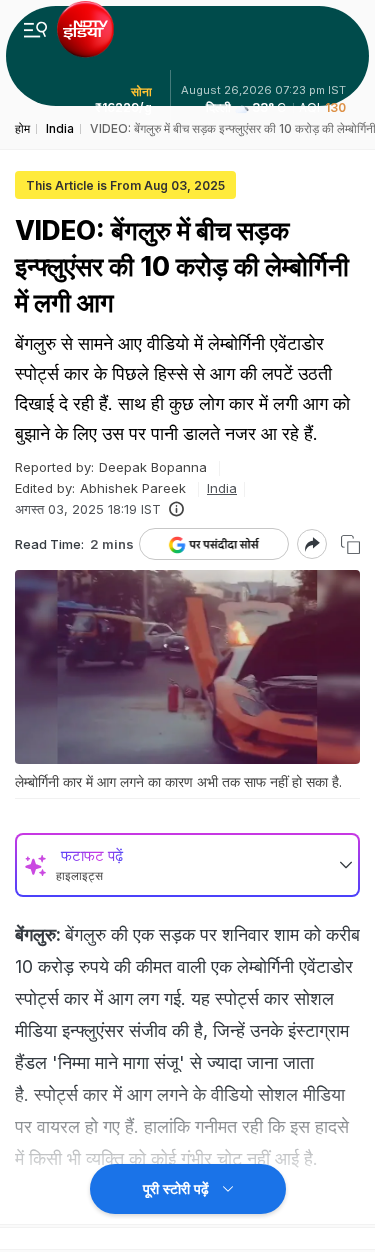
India (222, 488)
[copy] (350, 544)
